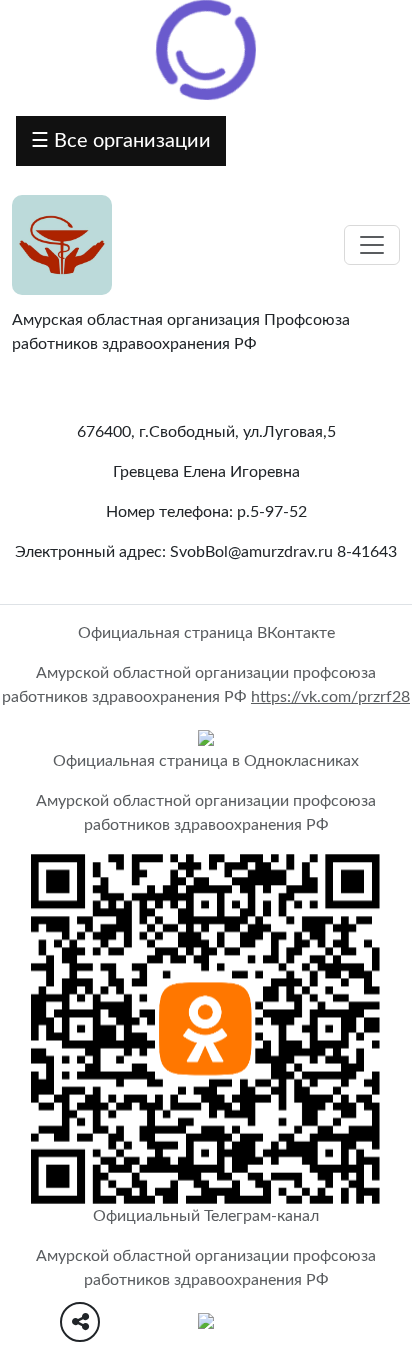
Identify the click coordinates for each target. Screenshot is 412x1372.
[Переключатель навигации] (372, 245)
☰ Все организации (121, 141)
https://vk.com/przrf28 (330, 697)
